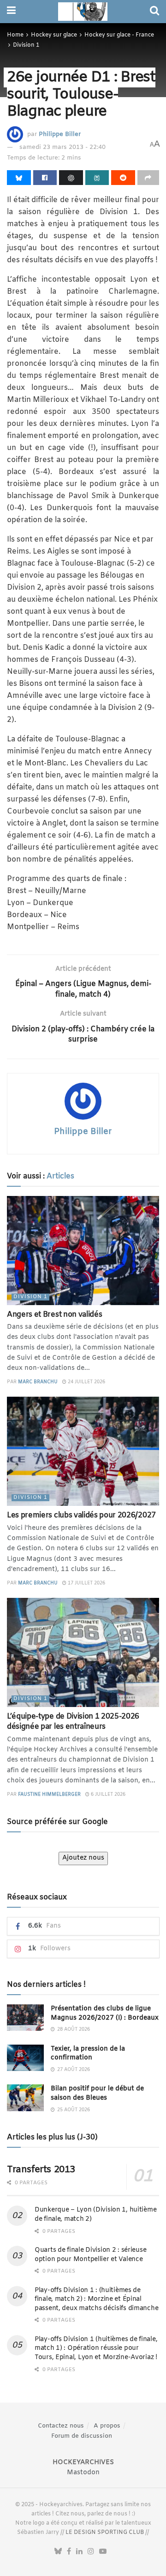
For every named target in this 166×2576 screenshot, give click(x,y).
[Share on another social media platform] (148, 178)
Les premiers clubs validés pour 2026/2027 (81, 1515)
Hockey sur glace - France (119, 35)
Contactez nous (61, 2426)
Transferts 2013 (41, 2170)
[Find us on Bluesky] (58, 2552)
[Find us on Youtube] (103, 2552)
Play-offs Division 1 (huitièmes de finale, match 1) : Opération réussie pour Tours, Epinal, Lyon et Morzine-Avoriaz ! (96, 2348)
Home (15, 35)
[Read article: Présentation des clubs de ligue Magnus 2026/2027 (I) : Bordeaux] (25, 2018)
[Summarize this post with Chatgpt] (71, 178)
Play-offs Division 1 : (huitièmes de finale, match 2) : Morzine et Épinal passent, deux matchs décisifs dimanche (96, 2299)
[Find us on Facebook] (69, 2552)
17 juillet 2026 (86, 1583)
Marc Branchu (38, 1382)
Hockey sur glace (54, 35)
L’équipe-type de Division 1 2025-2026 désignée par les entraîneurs (73, 1722)
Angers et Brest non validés (54, 1315)
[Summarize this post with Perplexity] (97, 178)
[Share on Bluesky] (19, 178)
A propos (107, 2426)
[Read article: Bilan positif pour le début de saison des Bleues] (25, 2098)
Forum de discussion (82, 2436)
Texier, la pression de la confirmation (88, 2054)
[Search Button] (154, 12)
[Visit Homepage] (83, 12)
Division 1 (26, 45)
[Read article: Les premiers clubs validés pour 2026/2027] (83, 1451)
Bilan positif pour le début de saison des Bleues (97, 2093)
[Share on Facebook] (45, 178)
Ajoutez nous (83, 1858)
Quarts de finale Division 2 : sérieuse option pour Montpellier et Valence (90, 2255)
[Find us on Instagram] (91, 2552)
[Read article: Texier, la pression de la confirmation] (25, 2058)
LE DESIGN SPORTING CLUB (105, 2533)
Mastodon (83, 2473)
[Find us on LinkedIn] (79, 2552)
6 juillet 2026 (107, 1795)
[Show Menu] (11, 12)
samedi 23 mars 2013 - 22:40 (62, 147)
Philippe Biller (60, 134)
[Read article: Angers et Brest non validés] (83, 1251)
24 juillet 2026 (86, 1382)
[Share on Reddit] (123, 178)
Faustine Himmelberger (49, 1795)
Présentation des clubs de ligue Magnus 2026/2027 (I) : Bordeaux (105, 2013)
